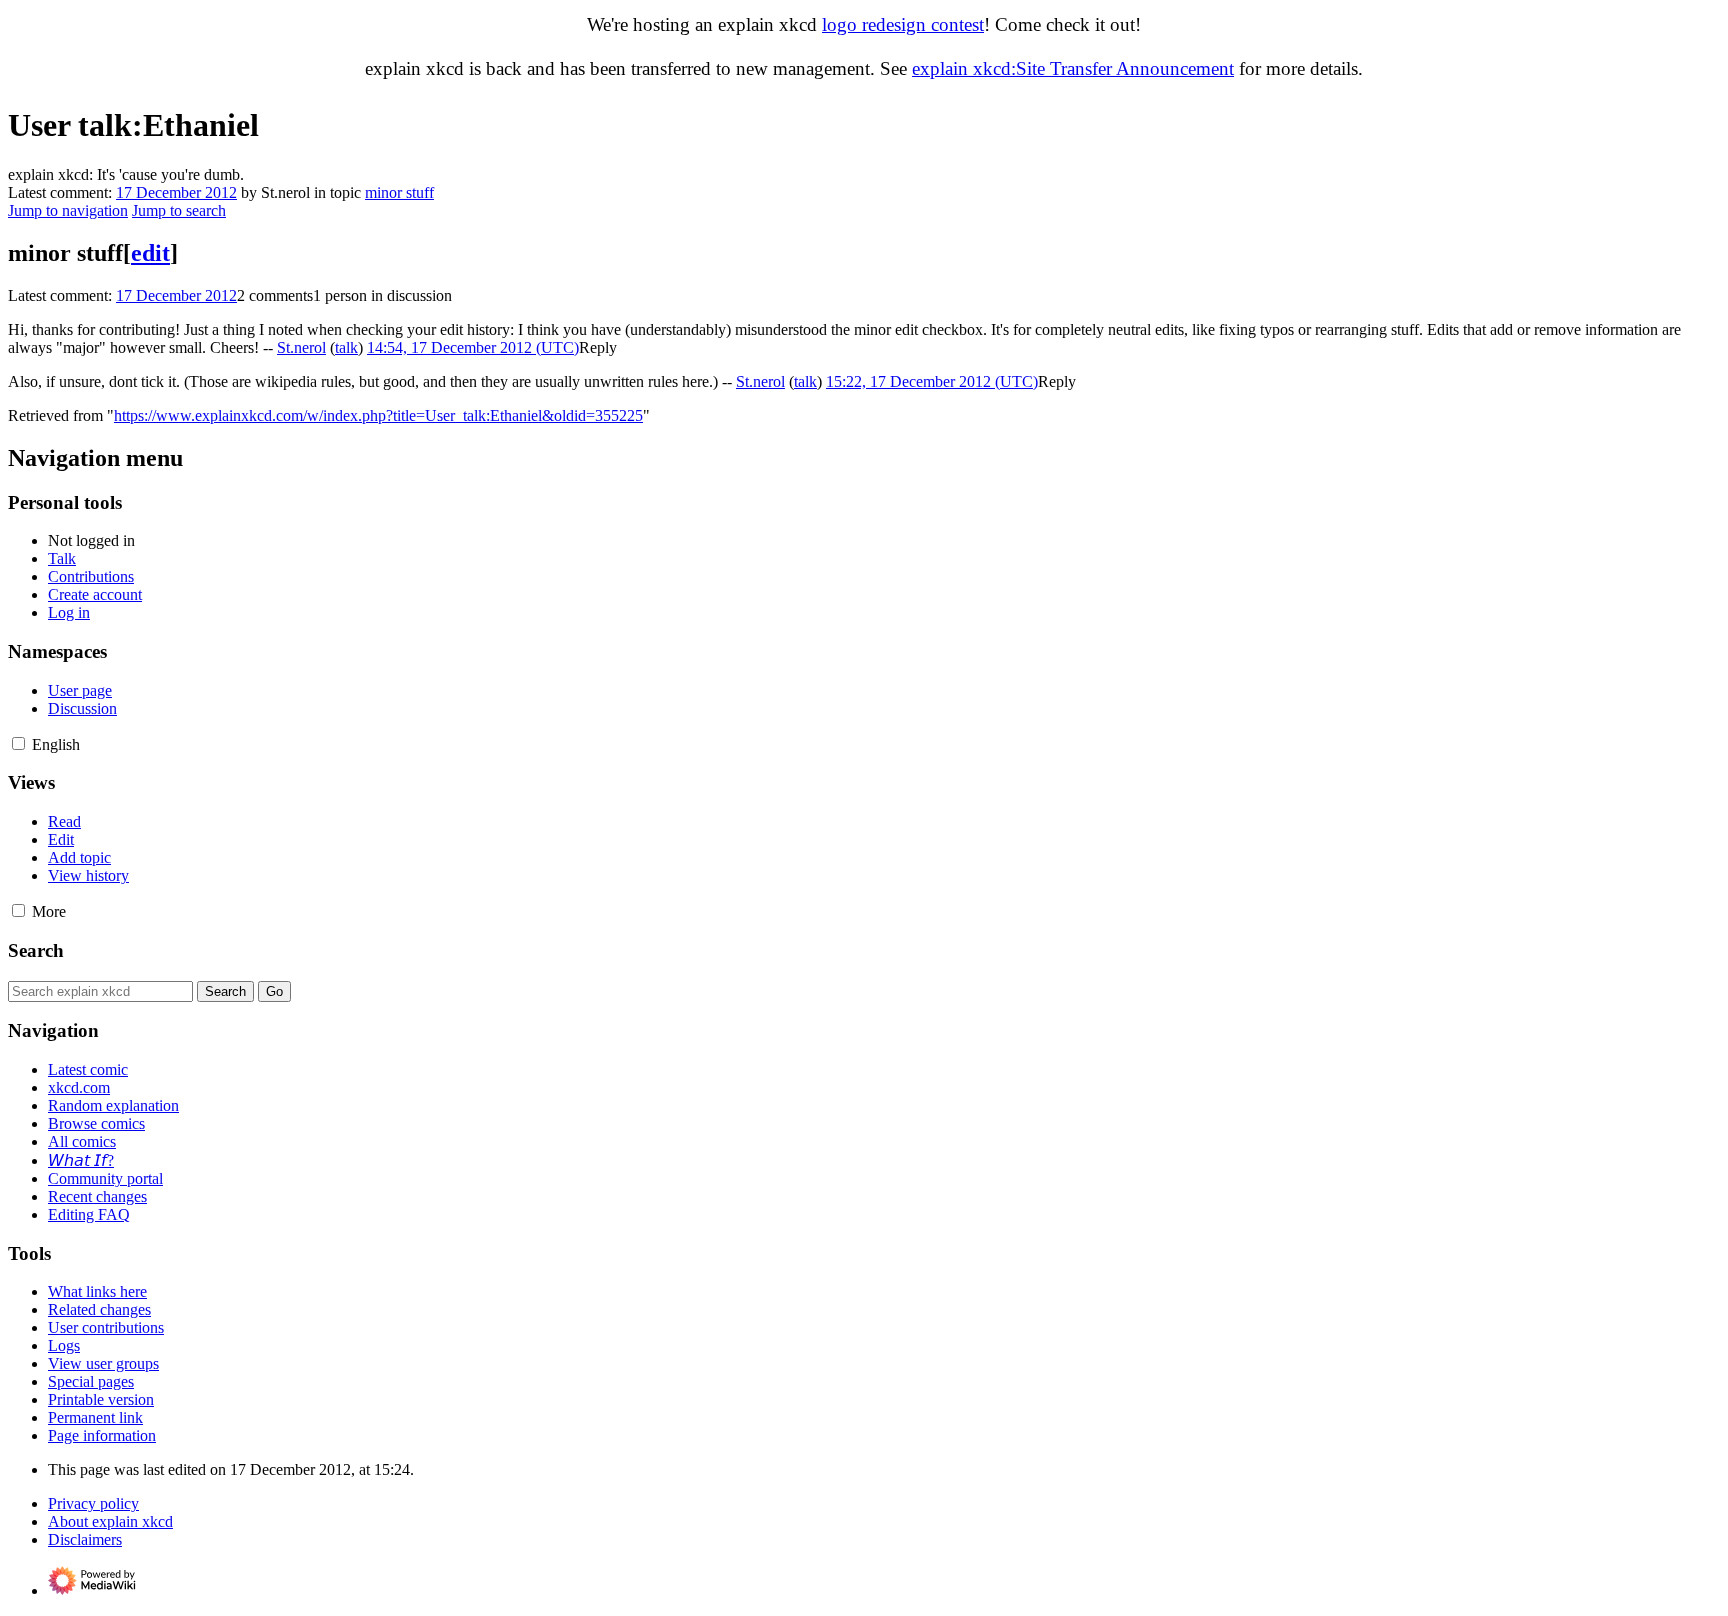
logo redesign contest (903, 24)
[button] (598, 347)
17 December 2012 (176, 192)
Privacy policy (93, 1503)
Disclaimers (85, 1539)
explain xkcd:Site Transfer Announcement (1073, 68)
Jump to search (179, 210)
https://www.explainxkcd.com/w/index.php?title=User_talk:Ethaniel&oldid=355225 (378, 415)
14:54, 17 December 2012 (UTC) (473, 347)
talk (346, 347)
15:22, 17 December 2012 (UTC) (932, 381)
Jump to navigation (68, 210)
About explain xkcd (110, 1521)
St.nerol (301, 347)
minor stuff (399, 192)
